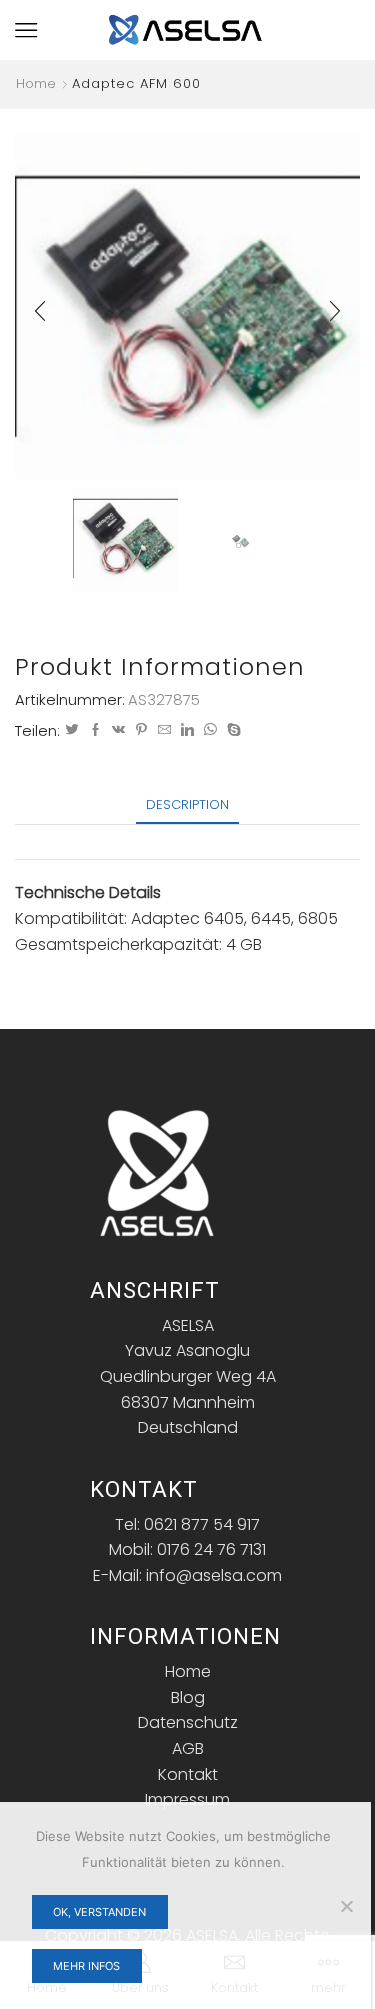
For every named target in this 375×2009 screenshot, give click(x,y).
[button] (40, 311)
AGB (188, 1748)
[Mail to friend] (164, 730)
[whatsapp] (210, 730)
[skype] (231, 730)
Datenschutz (188, 1722)
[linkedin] (187, 730)
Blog (188, 1697)
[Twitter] (72, 730)
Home (36, 84)
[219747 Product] (125, 538)
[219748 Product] (240, 541)
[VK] (118, 730)
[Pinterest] (141, 730)
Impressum (187, 1799)
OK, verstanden (99, 1912)
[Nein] (346, 1906)
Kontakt (188, 1774)
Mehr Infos (86, 1966)
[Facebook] (95, 730)
